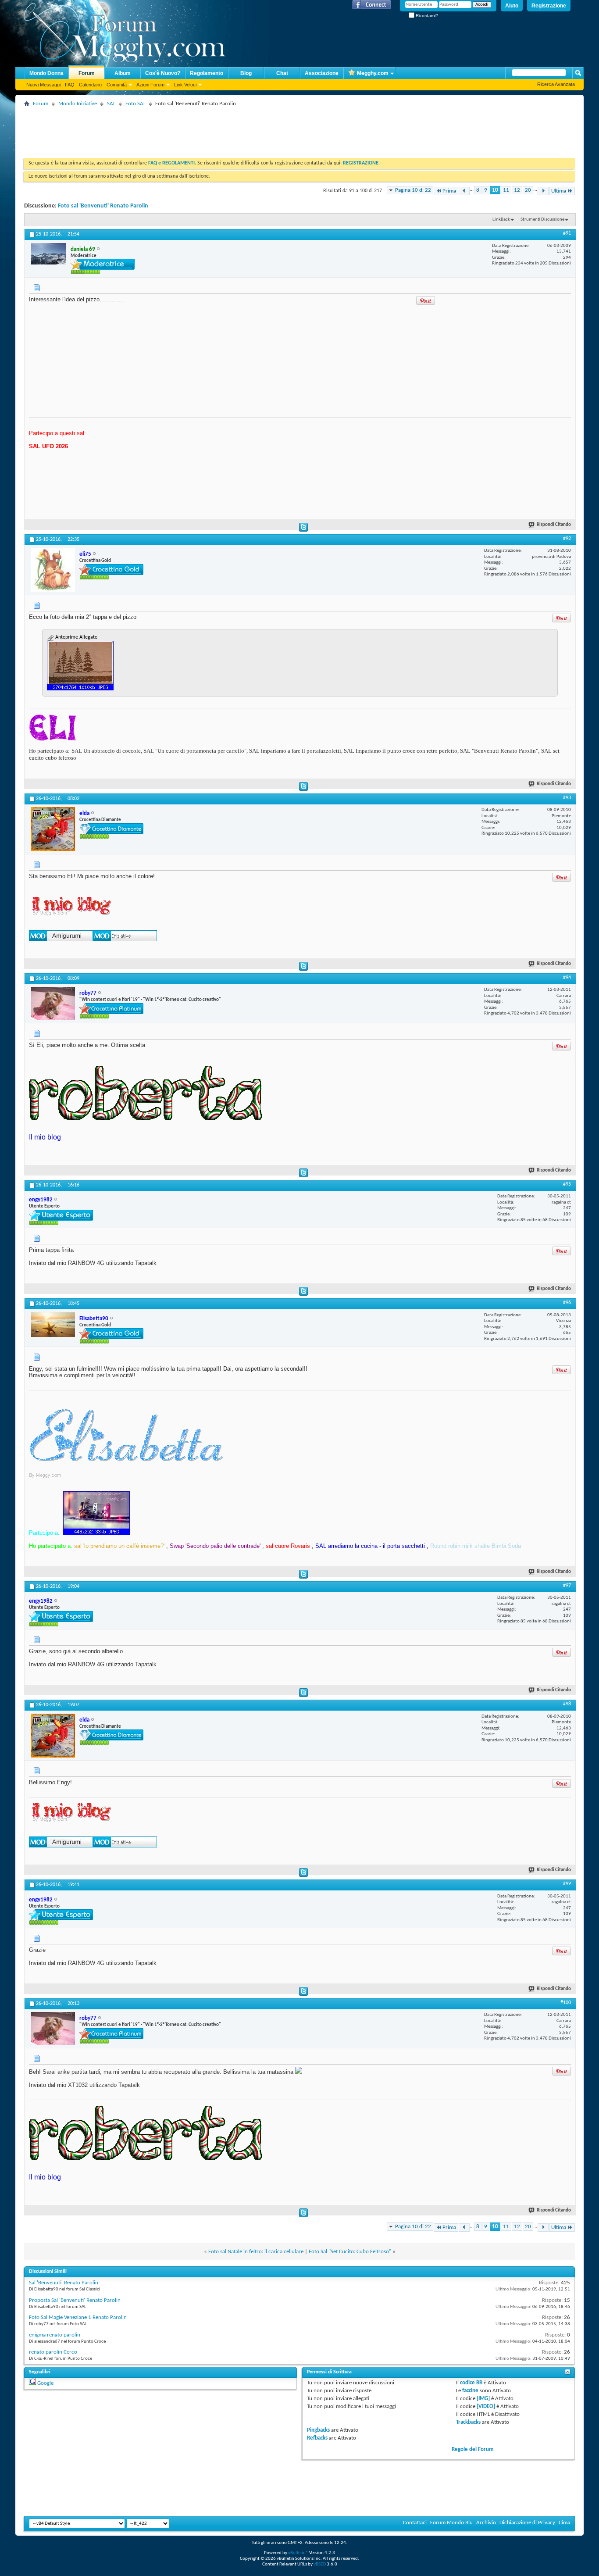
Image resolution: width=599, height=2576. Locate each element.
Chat (282, 73)
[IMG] (483, 2399)
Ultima (559, 191)
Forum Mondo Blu (451, 2523)
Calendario (90, 85)
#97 (567, 1586)
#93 (567, 798)
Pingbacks (318, 2430)
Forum (87, 73)
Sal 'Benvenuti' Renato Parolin (64, 2283)
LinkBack (501, 220)
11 (506, 190)
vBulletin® (298, 2553)
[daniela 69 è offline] (49, 254)
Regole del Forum (473, 2449)
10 (495, 190)
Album (123, 73)
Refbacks (317, 2438)
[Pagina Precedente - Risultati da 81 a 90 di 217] (464, 191)
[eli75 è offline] (53, 570)
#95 (567, 1184)
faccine (470, 2391)
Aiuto (512, 6)
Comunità (117, 85)
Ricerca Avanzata (556, 84)
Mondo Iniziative (78, 104)
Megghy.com (373, 73)
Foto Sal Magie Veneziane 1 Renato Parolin (78, 2317)
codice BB (471, 2383)
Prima (449, 191)
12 (517, 190)
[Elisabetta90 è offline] (53, 1325)
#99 (567, 1884)
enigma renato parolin (55, 2335)
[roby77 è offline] (53, 1003)
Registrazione (549, 6)
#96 (567, 1303)
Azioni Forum (150, 85)
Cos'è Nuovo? (163, 73)
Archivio (486, 2523)
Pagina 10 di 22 (413, 190)
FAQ (70, 85)
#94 (567, 978)
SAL (111, 104)
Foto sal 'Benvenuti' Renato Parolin (103, 206)
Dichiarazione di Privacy (527, 2523)
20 (528, 190)
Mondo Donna (46, 73)
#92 (567, 539)
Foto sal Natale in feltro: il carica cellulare (256, 2252)
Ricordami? (426, 16)
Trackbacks (468, 2422)
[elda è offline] (53, 829)
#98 (567, 1704)
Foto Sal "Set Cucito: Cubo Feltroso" (350, 2252)
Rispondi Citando (554, 525)
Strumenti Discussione (542, 220)
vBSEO (320, 2564)
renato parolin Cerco (53, 2352)
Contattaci (415, 2523)
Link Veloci (185, 85)
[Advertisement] (184, 129)
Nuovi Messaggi (43, 85)
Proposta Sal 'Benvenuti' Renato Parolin (75, 2300)
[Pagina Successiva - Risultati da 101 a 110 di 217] (543, 191)
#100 (566, 2003)
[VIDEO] (486, 2406)
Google (45, 2383)
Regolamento (207, 73)
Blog (246, 73)
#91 (567, 233)
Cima (564, 2523)
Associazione (322, 73)
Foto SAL (135, 104)
